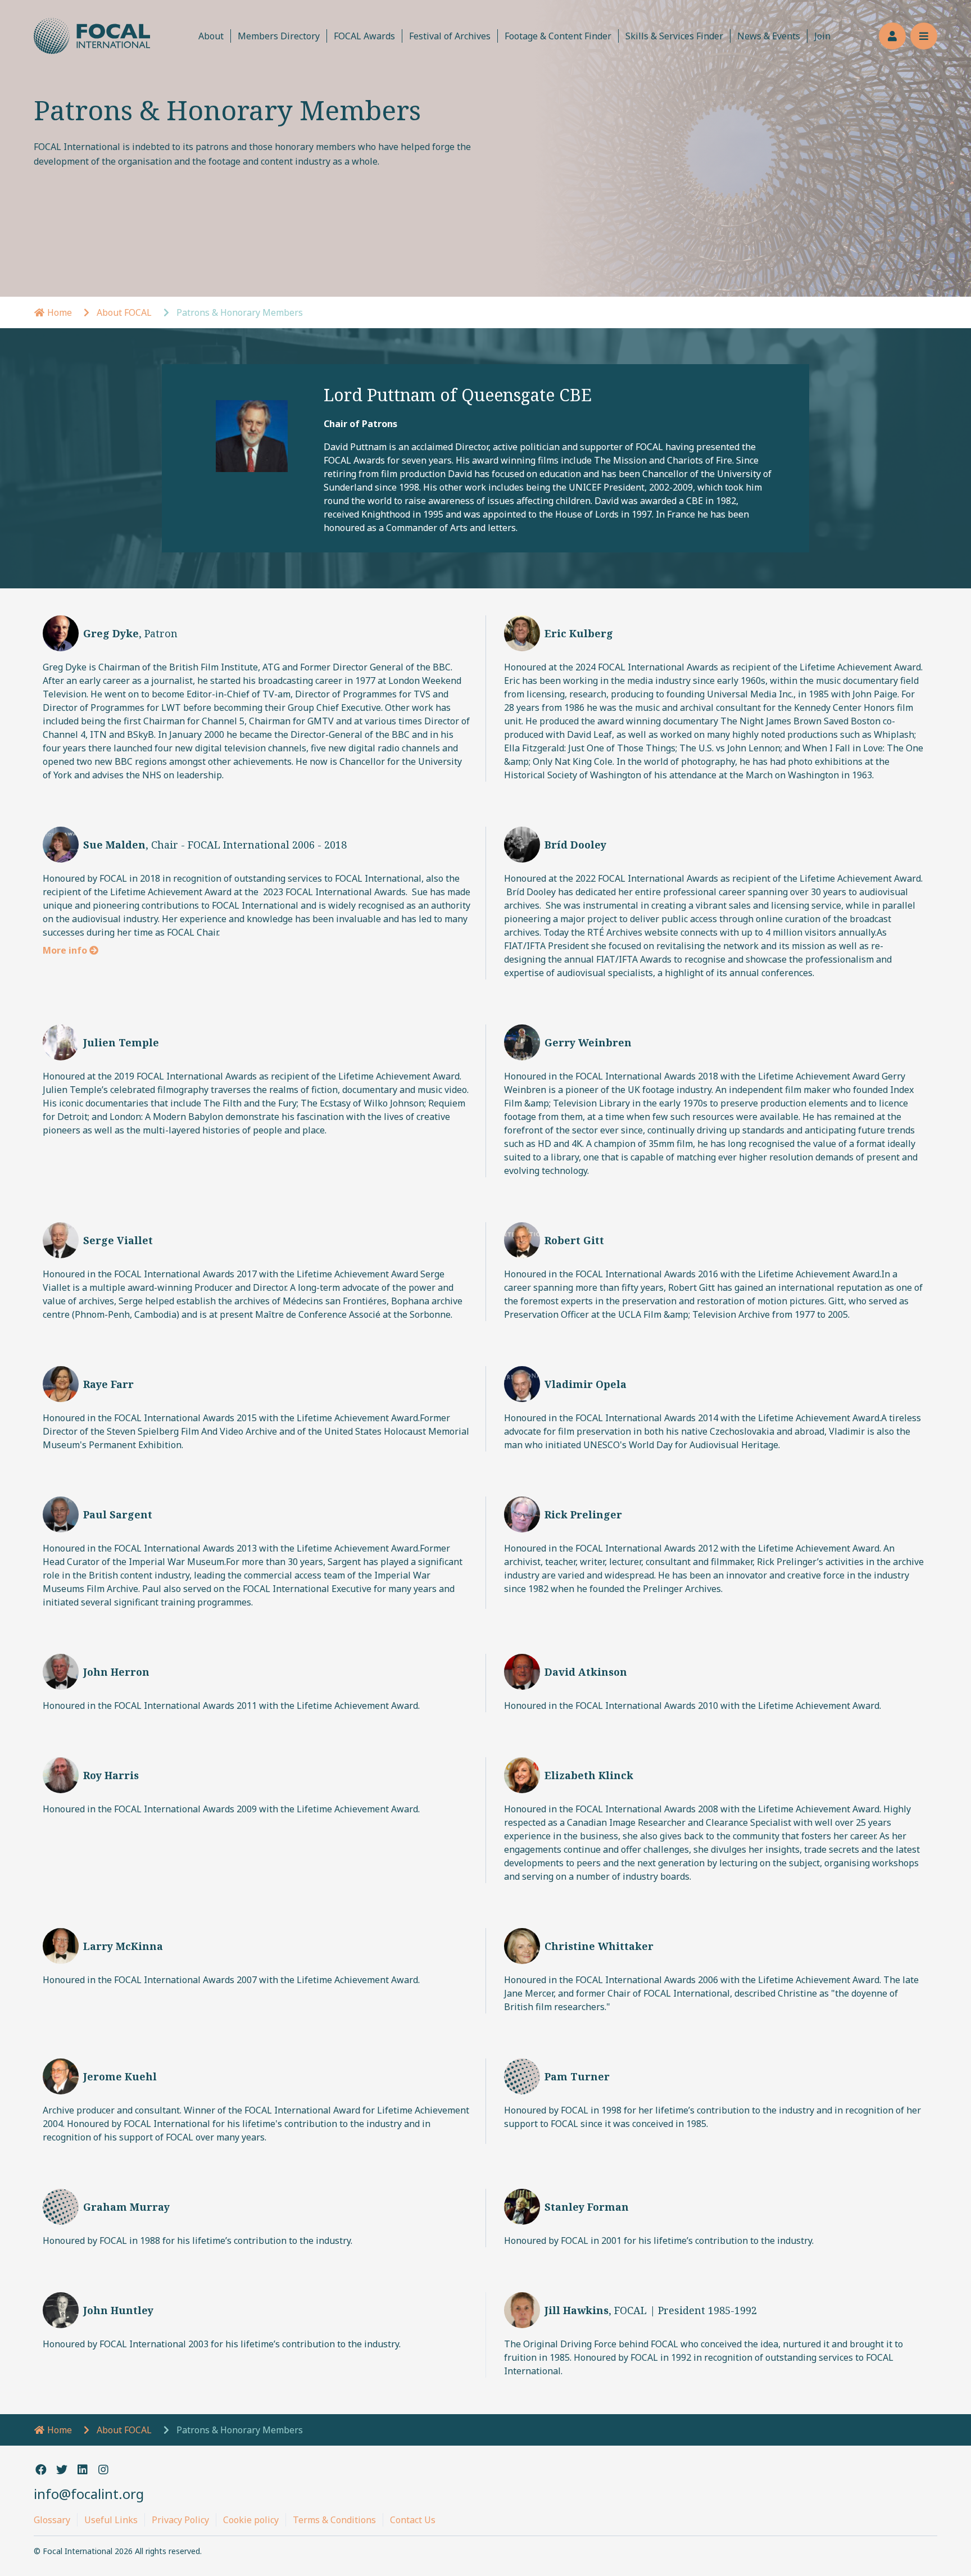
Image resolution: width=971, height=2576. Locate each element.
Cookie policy (251, 2520)
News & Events (769, 36)
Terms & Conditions (334, 2520)
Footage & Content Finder (558, 36)
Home (58, 312)
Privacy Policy (180, 2520)
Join (822, 36)
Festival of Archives (450, 36)
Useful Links (111, 2520)
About (211, 36)
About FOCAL (124, 312)
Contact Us (413, 2520)
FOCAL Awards (364, 36)
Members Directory (279, 36)
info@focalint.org (89, 2494)
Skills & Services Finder (674, 36)
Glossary (52, 2520)
